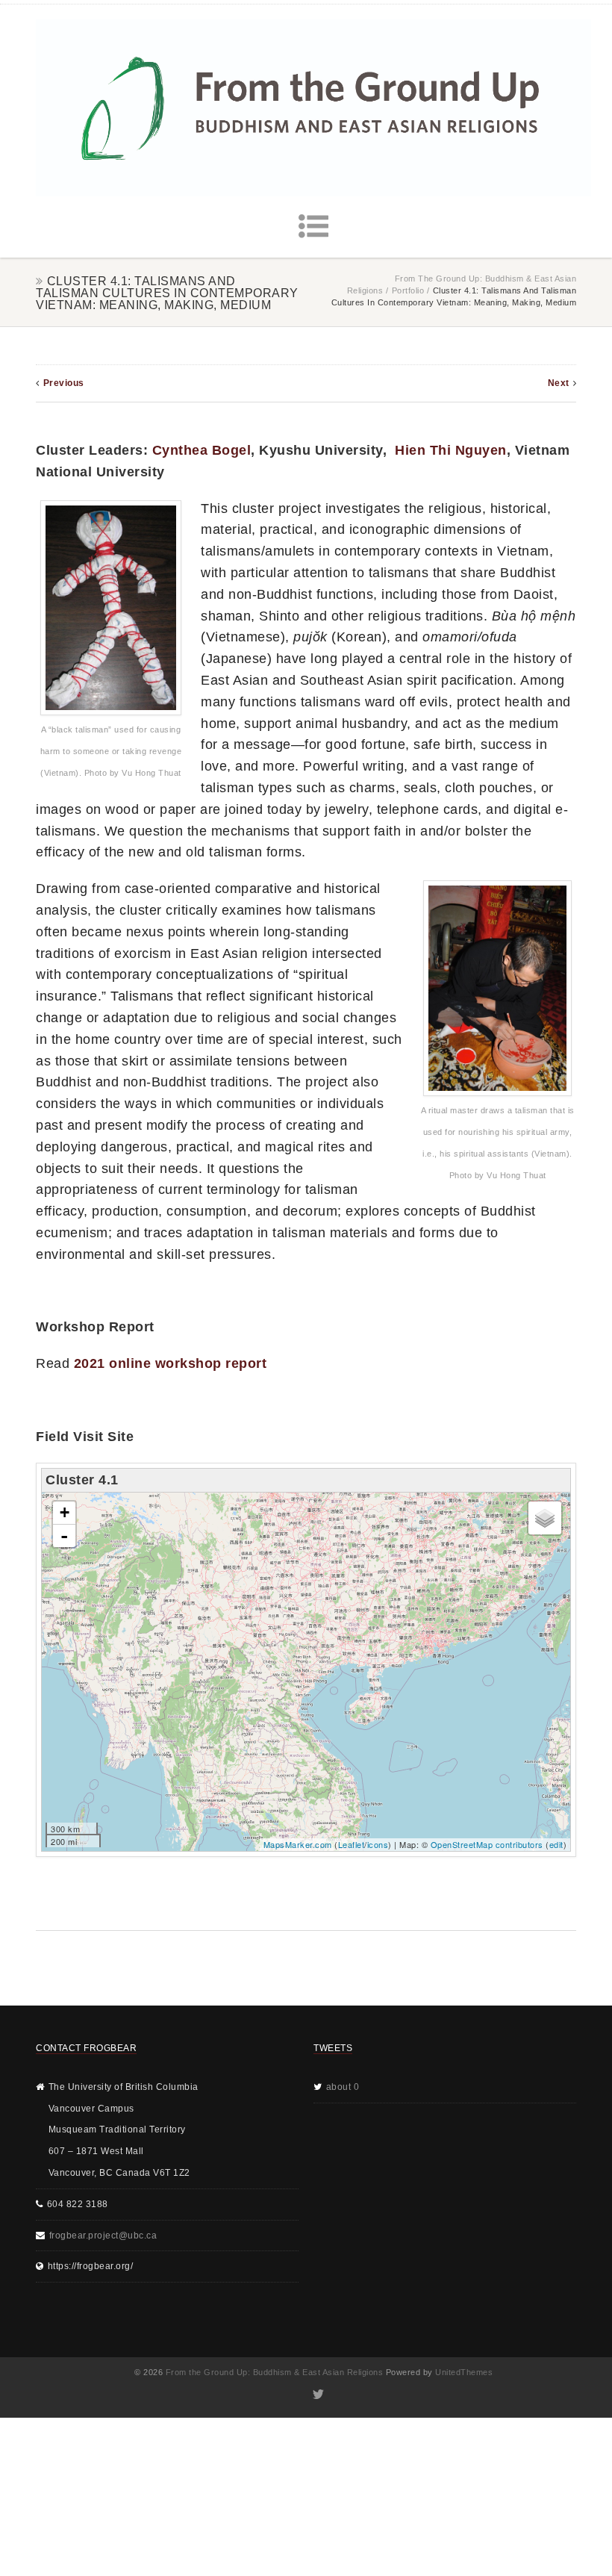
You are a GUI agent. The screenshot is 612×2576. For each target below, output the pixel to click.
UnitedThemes (464, 2372)
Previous (64, 383)
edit (556, 1844)
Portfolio (408, 290)
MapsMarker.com (298, 1844)
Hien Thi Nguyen (451, 450)
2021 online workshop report (171, 1363)
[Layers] (545, 1518)
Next (559, 383)
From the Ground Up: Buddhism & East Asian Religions (275, 2372)
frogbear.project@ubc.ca (103, 2236)
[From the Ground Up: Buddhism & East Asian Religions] (313, 108)
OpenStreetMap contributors (487, 1844)
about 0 (343, 2087)
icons (378, 1844)
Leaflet (352, 1844)
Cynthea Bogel (202, 450)
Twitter (318, 2395)
